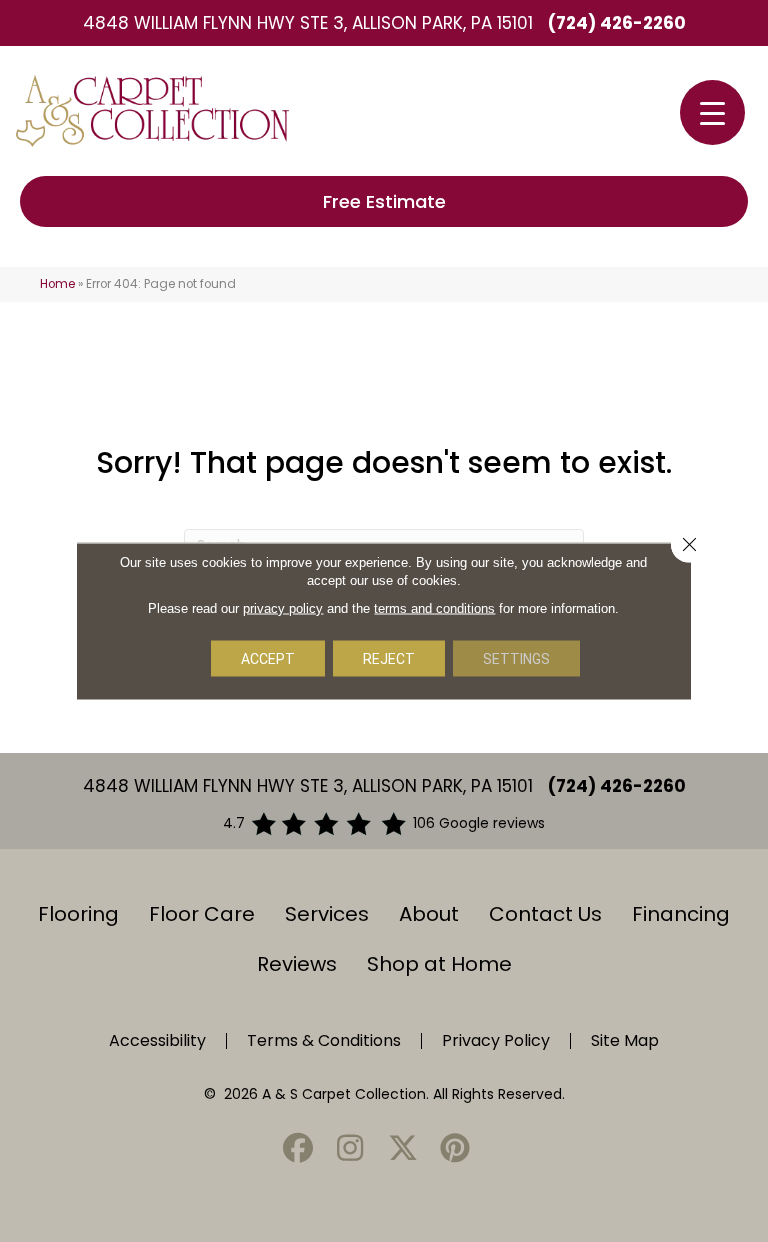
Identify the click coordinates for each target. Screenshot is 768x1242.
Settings (516, 659)
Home (57, 284)
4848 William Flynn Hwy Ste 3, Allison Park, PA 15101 (308, 23)
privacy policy (283, 608)
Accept (268, 659)
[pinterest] (456, 1149)
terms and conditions (434, 608)
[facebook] (298, 1149)
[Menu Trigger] (712, 112)
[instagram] (351, 1149)
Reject (389, 659)
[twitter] (403, 1149)
